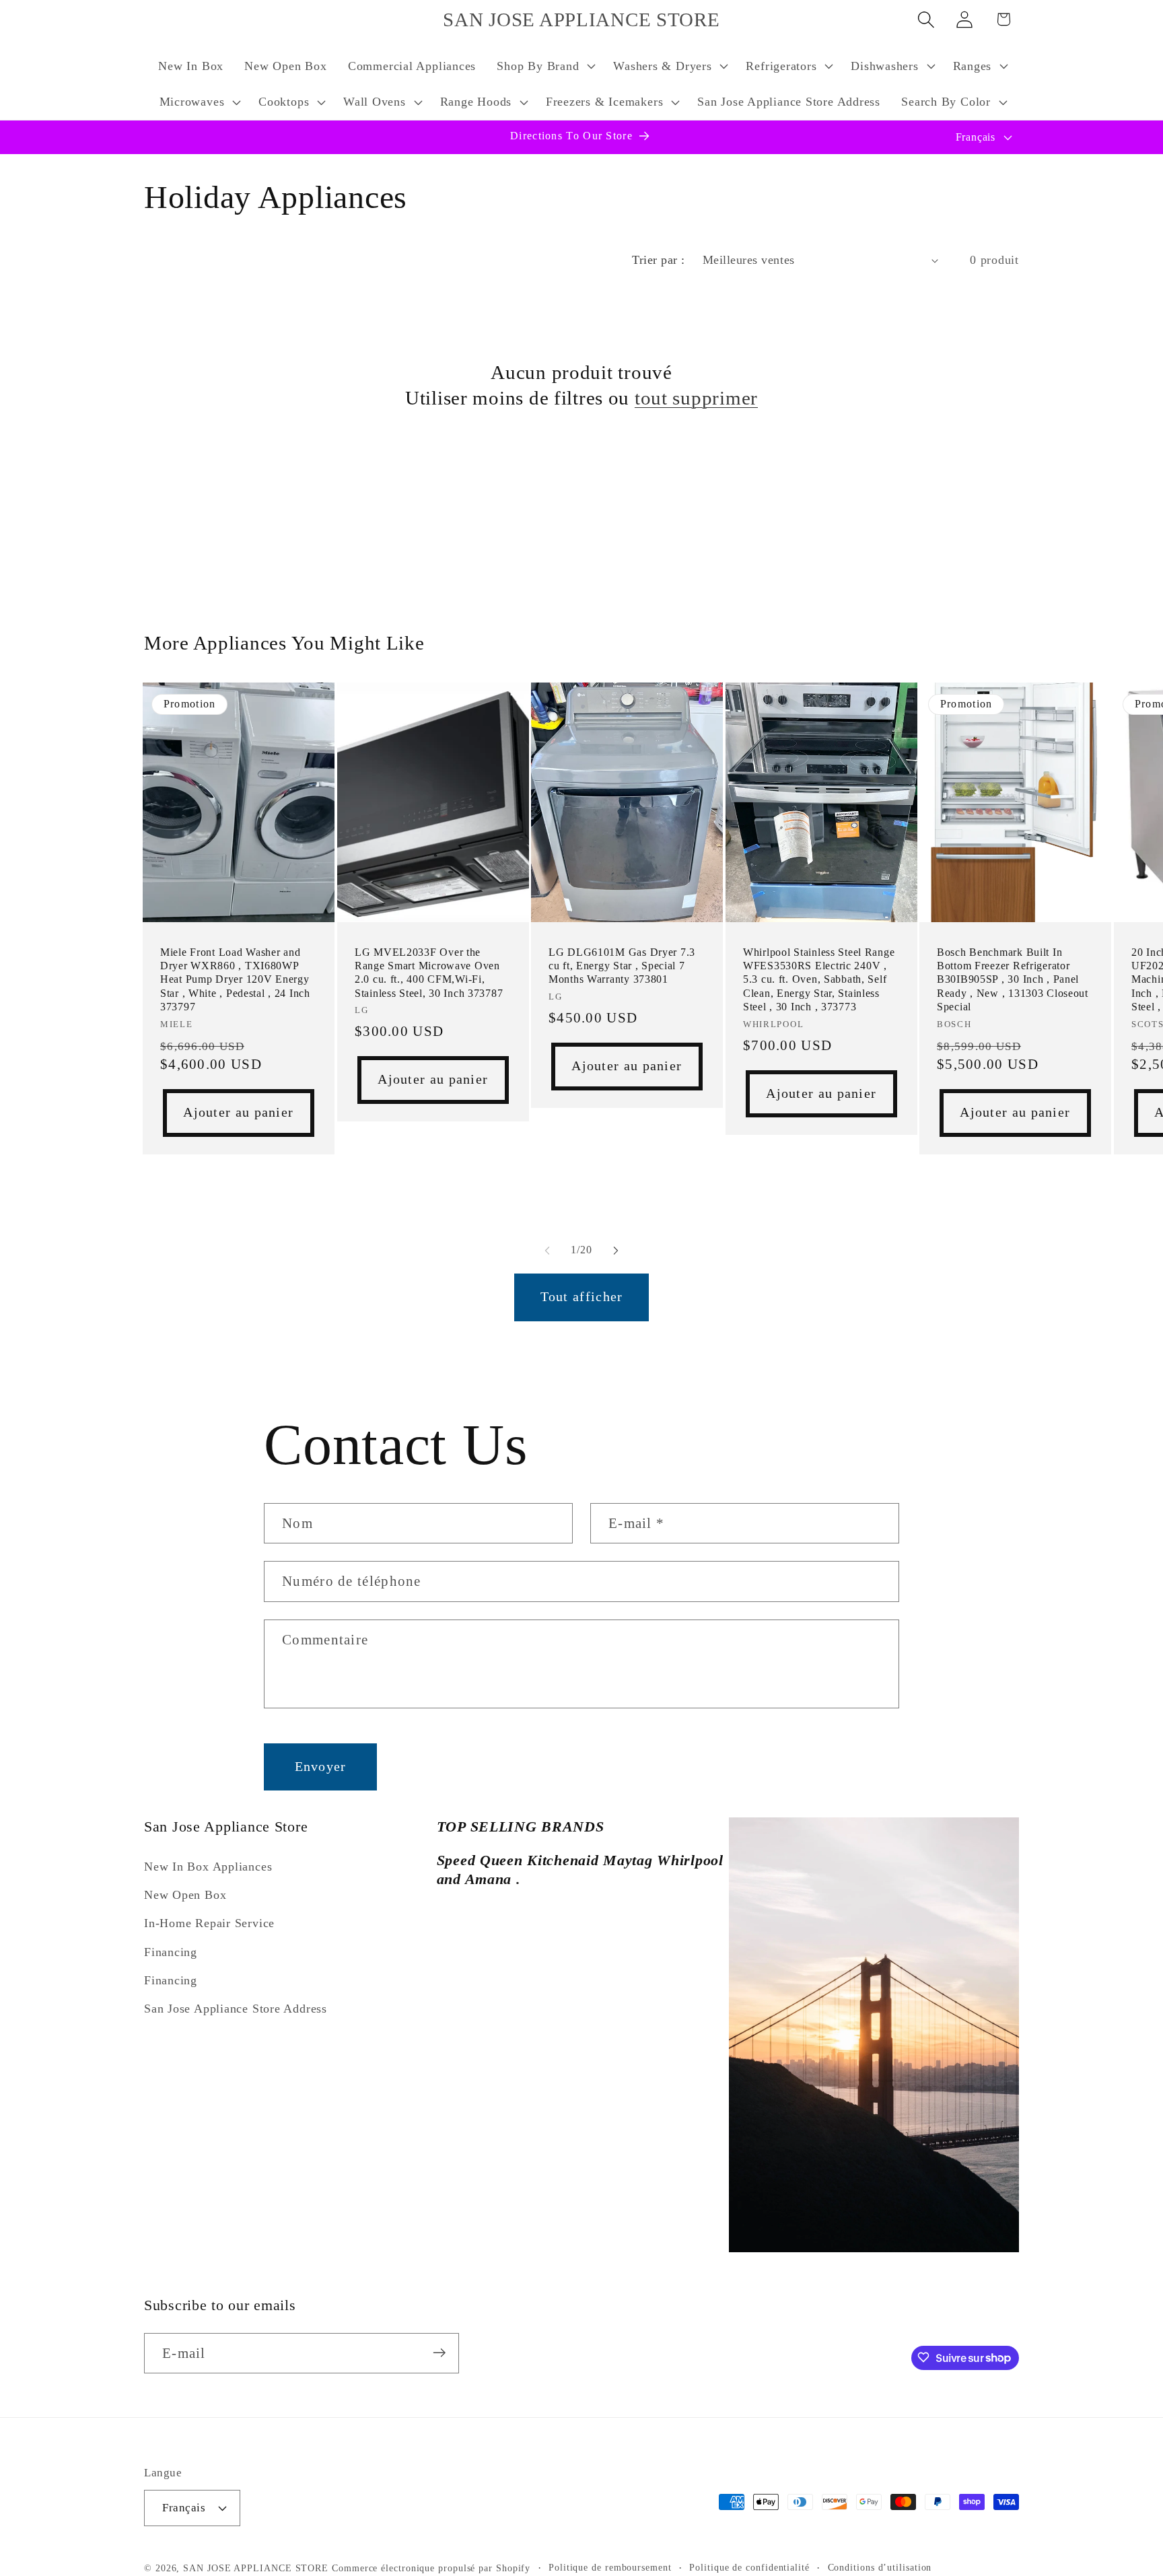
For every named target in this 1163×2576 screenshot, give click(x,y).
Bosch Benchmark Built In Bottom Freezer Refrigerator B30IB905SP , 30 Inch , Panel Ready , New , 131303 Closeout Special (1013, 979)
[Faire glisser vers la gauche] (547, 1250)
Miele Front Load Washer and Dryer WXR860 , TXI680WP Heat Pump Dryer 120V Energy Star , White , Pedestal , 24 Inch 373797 (235, 979)
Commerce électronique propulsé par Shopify (431, 2568)
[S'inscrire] (439, 2353)
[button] (545, 66)
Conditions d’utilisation (880, 2567)
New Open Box (185, 1895)
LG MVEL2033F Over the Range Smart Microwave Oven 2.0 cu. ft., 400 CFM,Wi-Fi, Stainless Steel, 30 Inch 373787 (429, 973)
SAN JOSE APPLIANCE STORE (256, 2568)
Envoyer (321, 1767)
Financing (171, 1951)
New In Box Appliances (208, 1866)
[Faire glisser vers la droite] (616, 1250)
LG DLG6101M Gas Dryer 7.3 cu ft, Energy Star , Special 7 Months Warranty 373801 (622, 966)
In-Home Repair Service (209, 1923)
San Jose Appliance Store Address (236, 2009)
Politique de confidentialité (749, 2567)
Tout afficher (582, 1297)
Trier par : (659, 260)
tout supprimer (696, 398)
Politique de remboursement (610, 2567)
